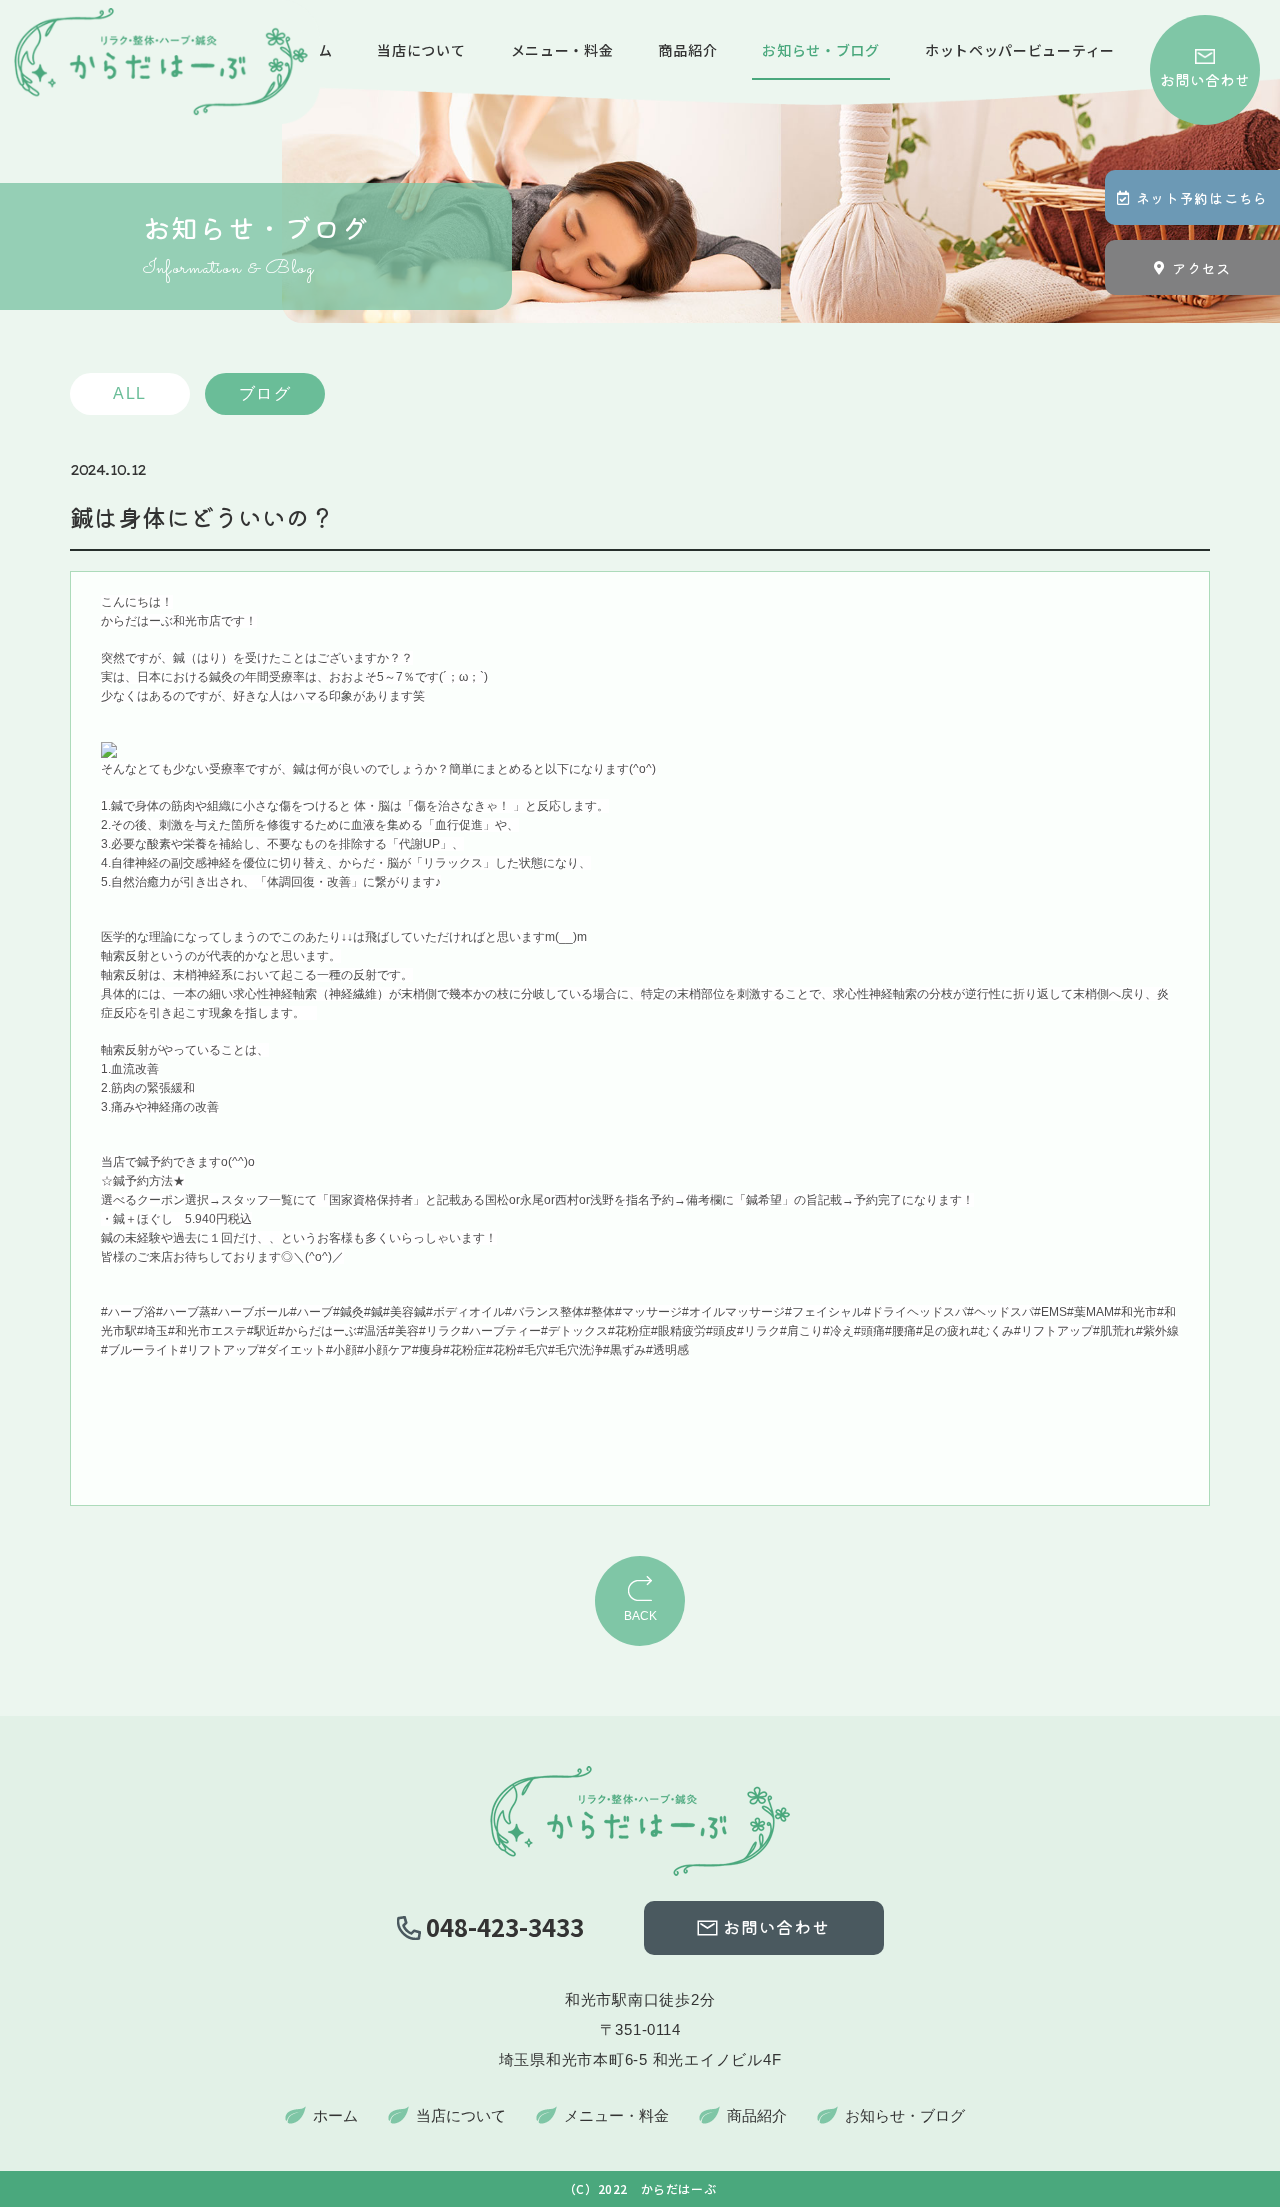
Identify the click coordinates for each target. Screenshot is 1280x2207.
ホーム (335, 2115)
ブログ (265, 393)
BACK (640, 1616)
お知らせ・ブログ (821, 50)
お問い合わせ (1205, 79)
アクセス (1201, 268)
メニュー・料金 (562, 50)
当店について (421, 50)
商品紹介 (687, 50)
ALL (130, 393)
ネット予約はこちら (1202, 198)
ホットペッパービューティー (1020, 50)
